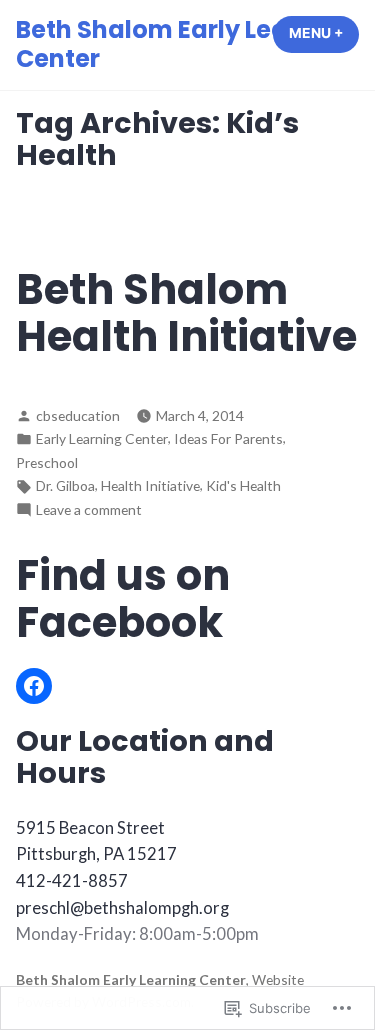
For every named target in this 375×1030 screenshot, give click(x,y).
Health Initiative (150, 485)
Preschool (47, 462)
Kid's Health (243, 485)
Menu (324, 33)
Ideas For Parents (228, 438)
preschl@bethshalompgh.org (122, 908)
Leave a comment (89, 510)
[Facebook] (34, 686)
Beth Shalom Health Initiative (186, 313)
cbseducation (78, 415)
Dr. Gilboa (65, 485)
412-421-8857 (72, 881)
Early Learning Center (102, 438)
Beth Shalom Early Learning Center (185, 44)
